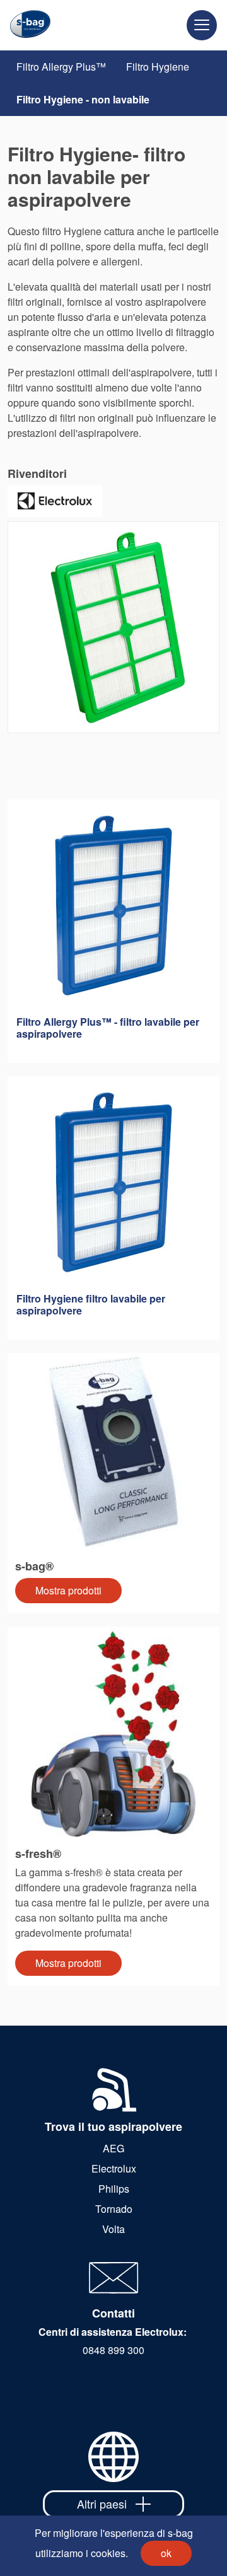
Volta (113, 2229)
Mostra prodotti (68, 1590)
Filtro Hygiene (158, 67)
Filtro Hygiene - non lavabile (83, 99)
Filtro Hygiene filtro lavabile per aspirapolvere (91, 1304)
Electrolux (114, 2168)
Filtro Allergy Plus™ (61, 67)
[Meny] (202, 25)
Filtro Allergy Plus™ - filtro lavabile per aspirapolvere (108, 1028)
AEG (113, 2148)
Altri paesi (102, 2503)
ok (166, 2553)
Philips (114, 2189)
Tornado (114, 2209)
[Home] (25, 25)
